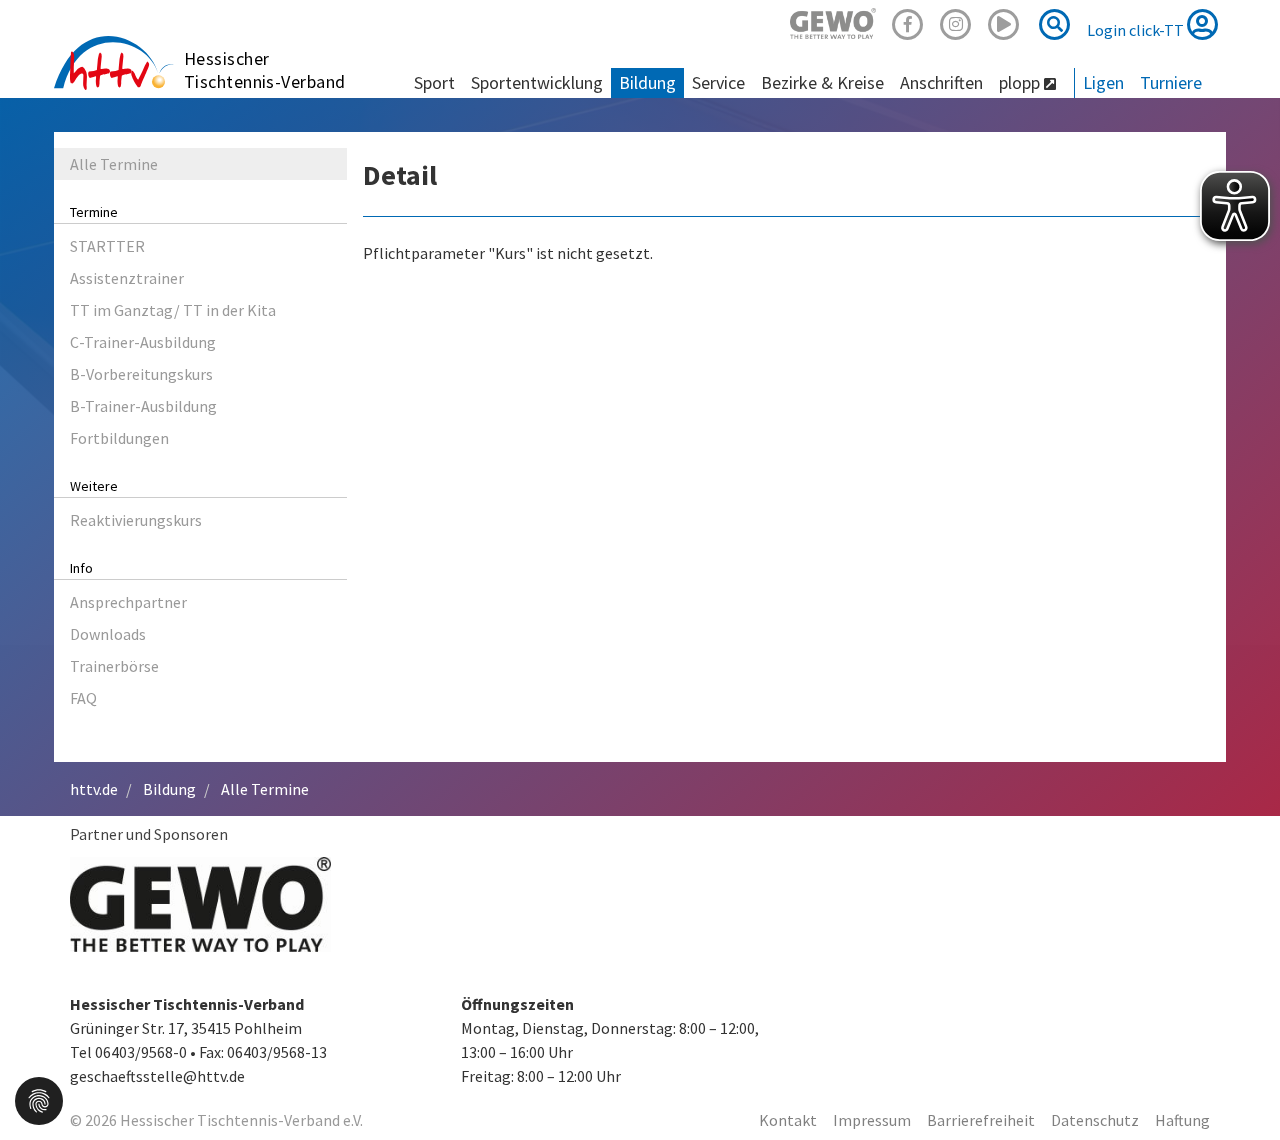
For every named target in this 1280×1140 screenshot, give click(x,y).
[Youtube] (1004, 21)
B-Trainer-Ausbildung (143, 406)
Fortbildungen (119, 438)
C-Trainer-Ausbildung (143, 342)
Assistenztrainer (127, 278)
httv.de (94, 789)
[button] (39, 1099)
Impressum (872, 1120)
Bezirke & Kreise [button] (822, 82)
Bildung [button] (647, 82)
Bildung (169, 789)
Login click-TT (1137, 30)
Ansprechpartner (128, 602)
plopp (1021, 82)
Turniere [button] (1171, 82)
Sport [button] (434, 82)
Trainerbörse (114, 666)
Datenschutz (1095, 1120)
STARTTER (107, 246)
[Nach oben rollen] (1240, 1084)
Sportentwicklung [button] (537, 82)
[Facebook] (908, 21)
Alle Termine (114, 164)
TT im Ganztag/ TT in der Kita (173, 310)
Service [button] (718, 82)
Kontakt (788, 1120)
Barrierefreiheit (981, 1120)
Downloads (108, 634)
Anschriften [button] (941, 82)
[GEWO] (833, 21)
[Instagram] (956, 21)
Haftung (1182, 1120)
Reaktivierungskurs (136, 520)
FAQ (83, 698)
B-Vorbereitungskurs (141, 374)
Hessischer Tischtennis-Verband (265, 70)
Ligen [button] (1103, 82)
